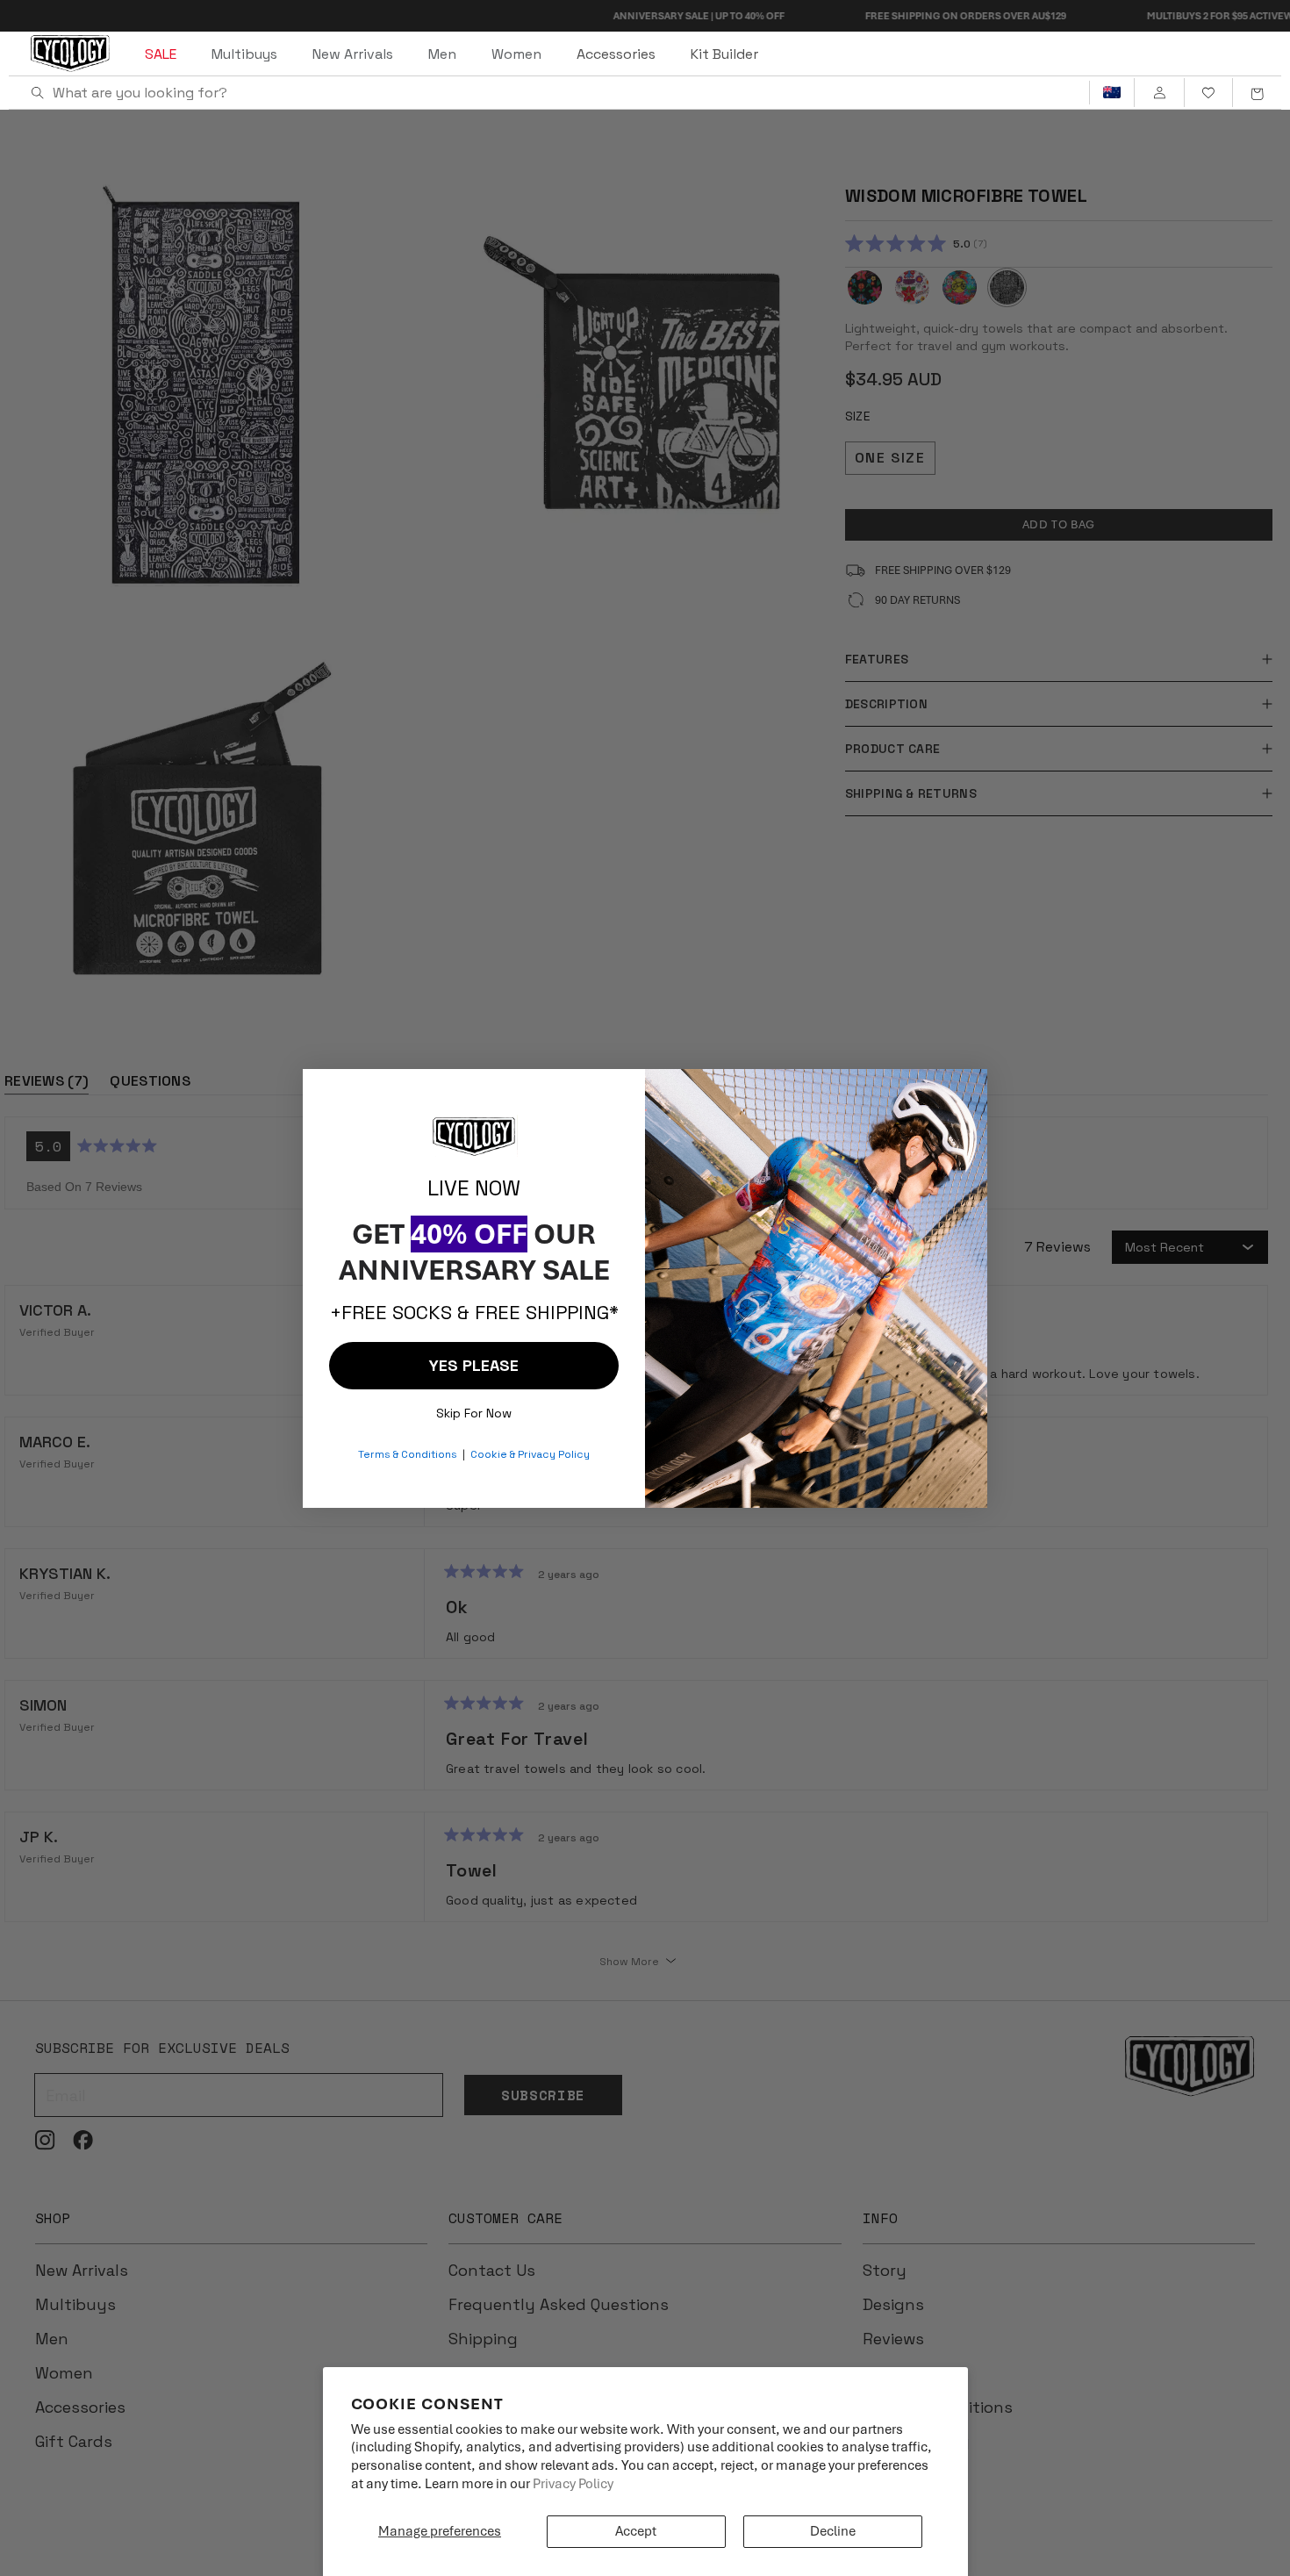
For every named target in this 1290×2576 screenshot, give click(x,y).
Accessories (616, 54)
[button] (1257, 93)
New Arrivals (353, 54)
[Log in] (1159, 93)
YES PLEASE (474, 1365)
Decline (833, 2531)
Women (516, 54)
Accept (636, 2531)
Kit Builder (724, 54)
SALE (161, 54)
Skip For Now (474, 1409)
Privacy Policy (573, 2484)
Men (442, 54)
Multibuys (244, 54)
